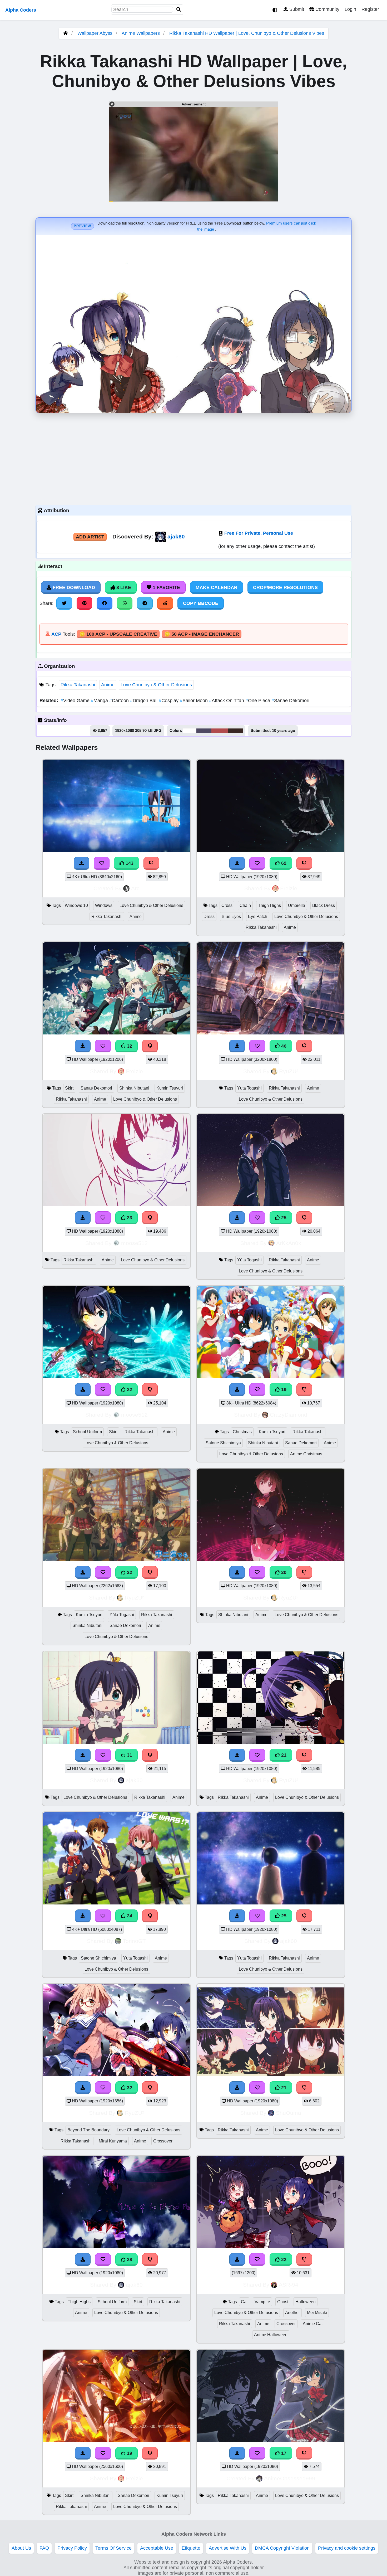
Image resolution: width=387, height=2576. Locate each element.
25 (283, 1218)
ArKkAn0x (289, 1243)
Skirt (69, 1088)
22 (129, 1389)
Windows (104, 905)
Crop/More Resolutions (285, 587)
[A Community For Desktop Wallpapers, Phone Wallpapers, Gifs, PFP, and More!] (66, 33)
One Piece (258, 701)
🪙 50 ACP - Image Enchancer (202, 634)
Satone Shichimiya (223, 1443)
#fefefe (190, 731)
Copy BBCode (201, 603)
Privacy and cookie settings (347, 2548)
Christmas (242, 1432)
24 (129, 1916)
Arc (135, 888)
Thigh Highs (269, 905)
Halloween (306, 2302)
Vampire (262, 2302)
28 (129, 2259)
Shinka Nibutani (134, 1088)
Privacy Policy (72, 2548)
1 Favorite (166, 587)
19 (283, 1389)
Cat (244, 2302)
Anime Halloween (271, 2335)
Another (292, 2313)
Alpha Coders (21, 10)
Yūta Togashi (249, 1088)
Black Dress (324, 905)
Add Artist (90, 537)
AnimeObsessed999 (290, 2478)
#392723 (235, 731)
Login (350, 9)
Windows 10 (76, 905)
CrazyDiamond (289, 1415)
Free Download (73, 587)
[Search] (179, 10)
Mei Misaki (317, 2313)
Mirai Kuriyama (113, 2141)
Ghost (283, 2302)
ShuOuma (289, 2113)
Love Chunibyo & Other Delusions (156, 685)
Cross (227, 905)
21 (283, 1755)
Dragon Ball (144, 701)
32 (129, 1046)
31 (129, 1755)
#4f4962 (204, 731)
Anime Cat (313, 2324)
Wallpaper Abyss (95, 33)
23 (129, 1218)
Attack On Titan (227, 701)
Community (327, 9)
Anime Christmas (306, 1454)
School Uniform (87, 1432)
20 (283, 1572)
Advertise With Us (228, 2548)
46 (283, 1046)
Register (370, 9)
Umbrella (297, 905)
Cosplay (169, 701)
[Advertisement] (193, 458)
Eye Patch (258, 917)
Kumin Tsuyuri (170, 1088)
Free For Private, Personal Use (259, 533)
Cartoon (120, 701)
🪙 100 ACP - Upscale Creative (118, 634)
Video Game (76, 701)
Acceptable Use (157, 2548)
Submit (296, 9)
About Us (21, 2548)
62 (283, 863)
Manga (100, 701)
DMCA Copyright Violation (282, 2548)
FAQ (44, 2548)
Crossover (163, 2141)
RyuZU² (289, 1071)
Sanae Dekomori (290, 701)
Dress (209, 917)
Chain (245, 905)
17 (283, 2453)
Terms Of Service (113, 2548)
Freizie (289, 888)
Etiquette (191, 2548)
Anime (108, 685)
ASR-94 (289, 2285)
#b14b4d (220, 731)
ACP (56, 634)
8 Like (123, 587)
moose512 (134, 1243)
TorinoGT (134, 1941)
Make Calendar (217, 587)
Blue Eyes (231, 917)
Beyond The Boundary (88, 2130)
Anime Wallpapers (141, 33)
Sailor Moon (194, 701)
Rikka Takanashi (78, 685)
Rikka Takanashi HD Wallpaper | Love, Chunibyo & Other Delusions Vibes (247, 33)
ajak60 (176, 536)
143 (129, 863)
